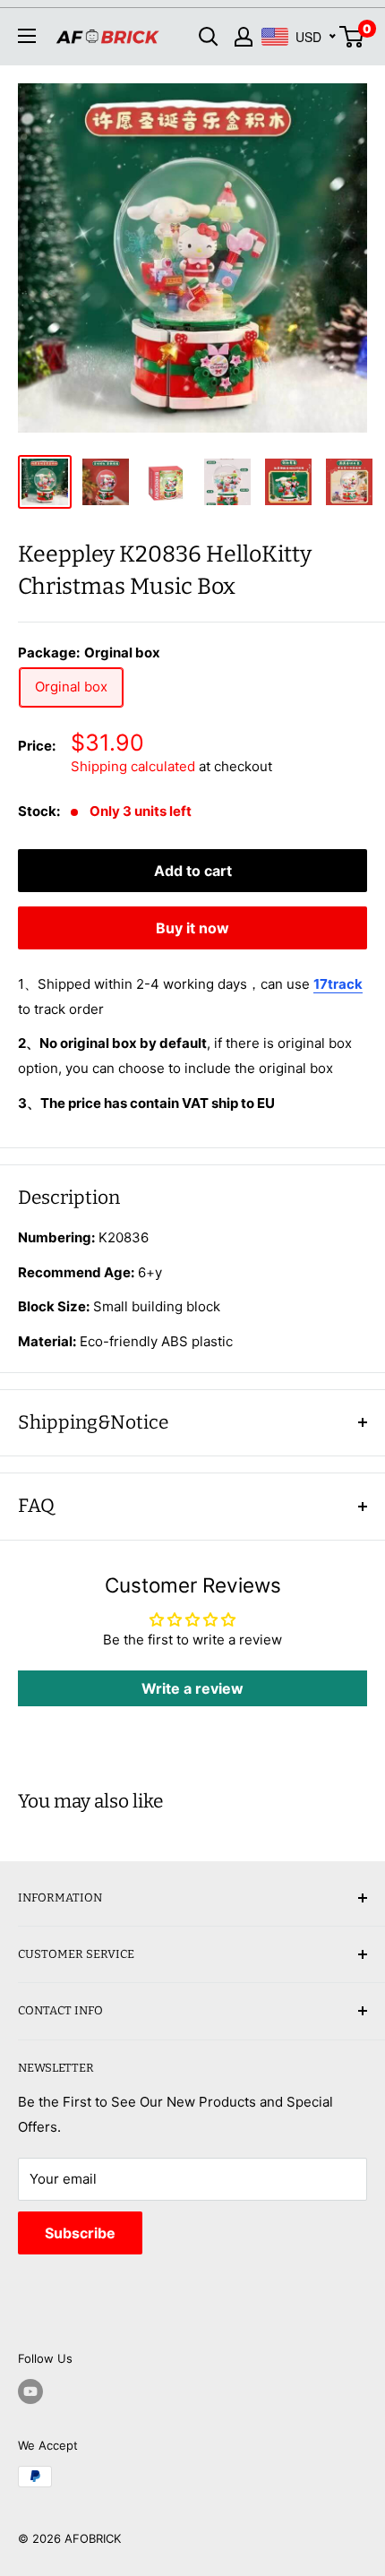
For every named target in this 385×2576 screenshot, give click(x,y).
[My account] (244, 37)
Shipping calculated (133, 766)
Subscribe (80, 2233)
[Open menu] (27, 36)
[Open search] (209, 37)
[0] (352, 37)
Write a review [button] (192, 1688)
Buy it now (192, 928)
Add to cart (193, 871)
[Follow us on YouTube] (30, 2391)
